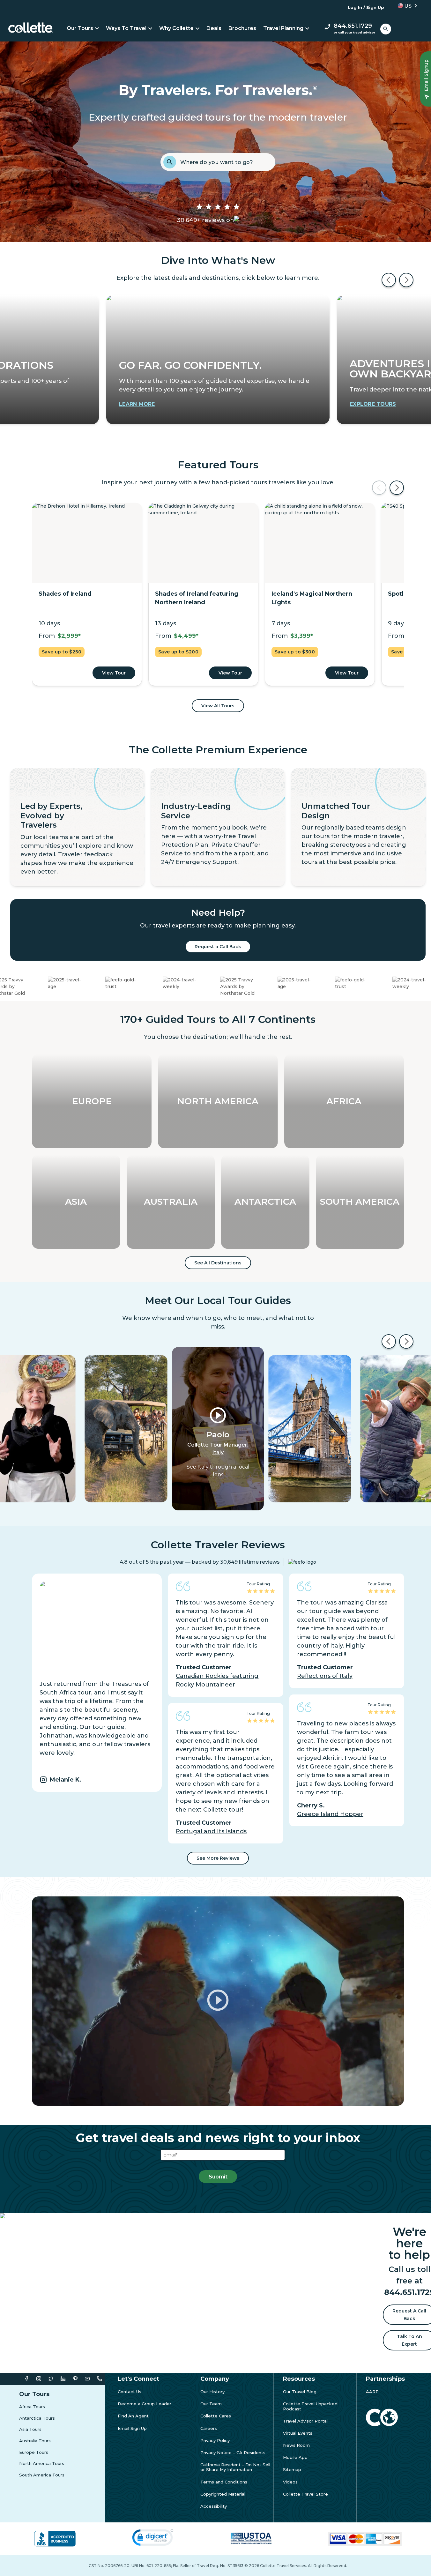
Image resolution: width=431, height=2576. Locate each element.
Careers (209, 2428)
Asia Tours (30, 2429)
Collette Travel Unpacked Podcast (310, 2406)
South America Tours (42, 2475)
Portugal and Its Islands (211, 1831)
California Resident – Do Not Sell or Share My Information (235, 2467)
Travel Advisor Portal (305, 2421)
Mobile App (295, 2457)
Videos (290, 2482)
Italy (218, 1452)
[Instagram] (39, 2379)
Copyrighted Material (223, 2494)
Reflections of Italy (325, 1676)
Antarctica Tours (37, 2418)
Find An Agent (133, 2416)
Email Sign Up (132, 2428)
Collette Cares (216, 2416)
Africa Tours (32, 2407)
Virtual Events (298, 2433)
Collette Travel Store (305, 2494)
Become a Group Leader (145, 2404)
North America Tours (42, 2464)
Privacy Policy (215, 2441)
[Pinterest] (75, 2379)
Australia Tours (35, 2441)
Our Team (211, 2404)
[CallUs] (99, 2379)
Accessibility (214, 2506)
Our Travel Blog (300, 2392)
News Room (296, 2445)
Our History (212, 2392)
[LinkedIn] (63, 2379)
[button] (405, 6)
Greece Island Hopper (330, 1814)
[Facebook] (27, 2379)
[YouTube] (87, 2379)
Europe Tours (34, 2452)
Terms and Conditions (224, 2482)
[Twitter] (51, 2379)
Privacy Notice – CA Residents (233, 2453)
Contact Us (130, 2392)
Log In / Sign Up (366, 7)
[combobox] (226, 162)
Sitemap (292, 2470)
